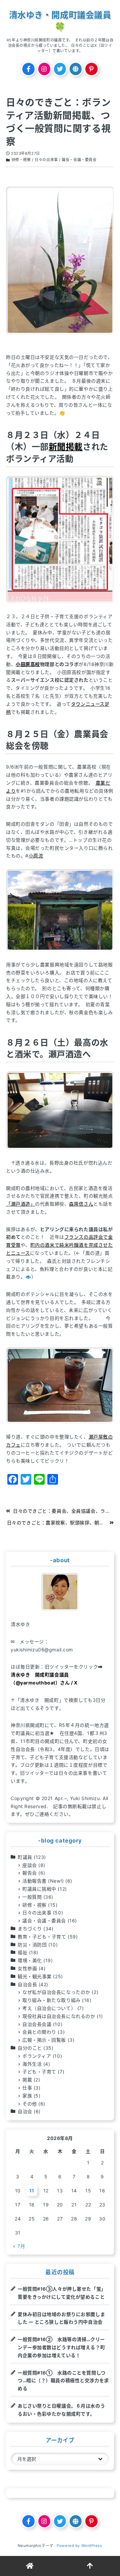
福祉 (22, 1952)
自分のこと (30, 2048)
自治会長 (27, 1984)
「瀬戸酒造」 (20, 1204)
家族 (27, 2096)
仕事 (27, 2088)
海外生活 (32, 2064)
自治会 (25, 2111)
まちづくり (30, 1929)
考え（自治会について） (49, 2008)
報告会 (30, 1873)
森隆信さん (81, 1204)
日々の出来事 (46, 160)
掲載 (27, 2080)
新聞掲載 (66, 447)
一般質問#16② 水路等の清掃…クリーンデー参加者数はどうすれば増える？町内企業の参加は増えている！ (61, 2347)
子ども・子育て (39, 2072)
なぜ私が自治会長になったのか (56, 1992)
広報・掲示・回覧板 (44, 2040)
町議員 (25, 1857)
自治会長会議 (37, 2024)
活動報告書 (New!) (43, 1881)
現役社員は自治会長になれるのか (59, 2016)
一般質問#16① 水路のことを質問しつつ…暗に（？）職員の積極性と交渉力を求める (63, 2381)
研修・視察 (21, 160)
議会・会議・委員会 (79, 160)
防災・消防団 (32, 1945)
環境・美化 (30, 1960)
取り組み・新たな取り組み (51, 2000)
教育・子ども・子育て (42, 1937)
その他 (30, 2104)
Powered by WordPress (79, 2546)
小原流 (36, 856)
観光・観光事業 (35, 1976)
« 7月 (19, 2246)
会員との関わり (39, 2032)
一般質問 (32, 1897)
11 (32, 2191)
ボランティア (37, 2056)
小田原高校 (28, 664)
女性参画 (27, 1968)
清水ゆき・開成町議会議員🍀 (60, 21)
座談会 (30, 1865)
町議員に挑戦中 (39, 1889)
